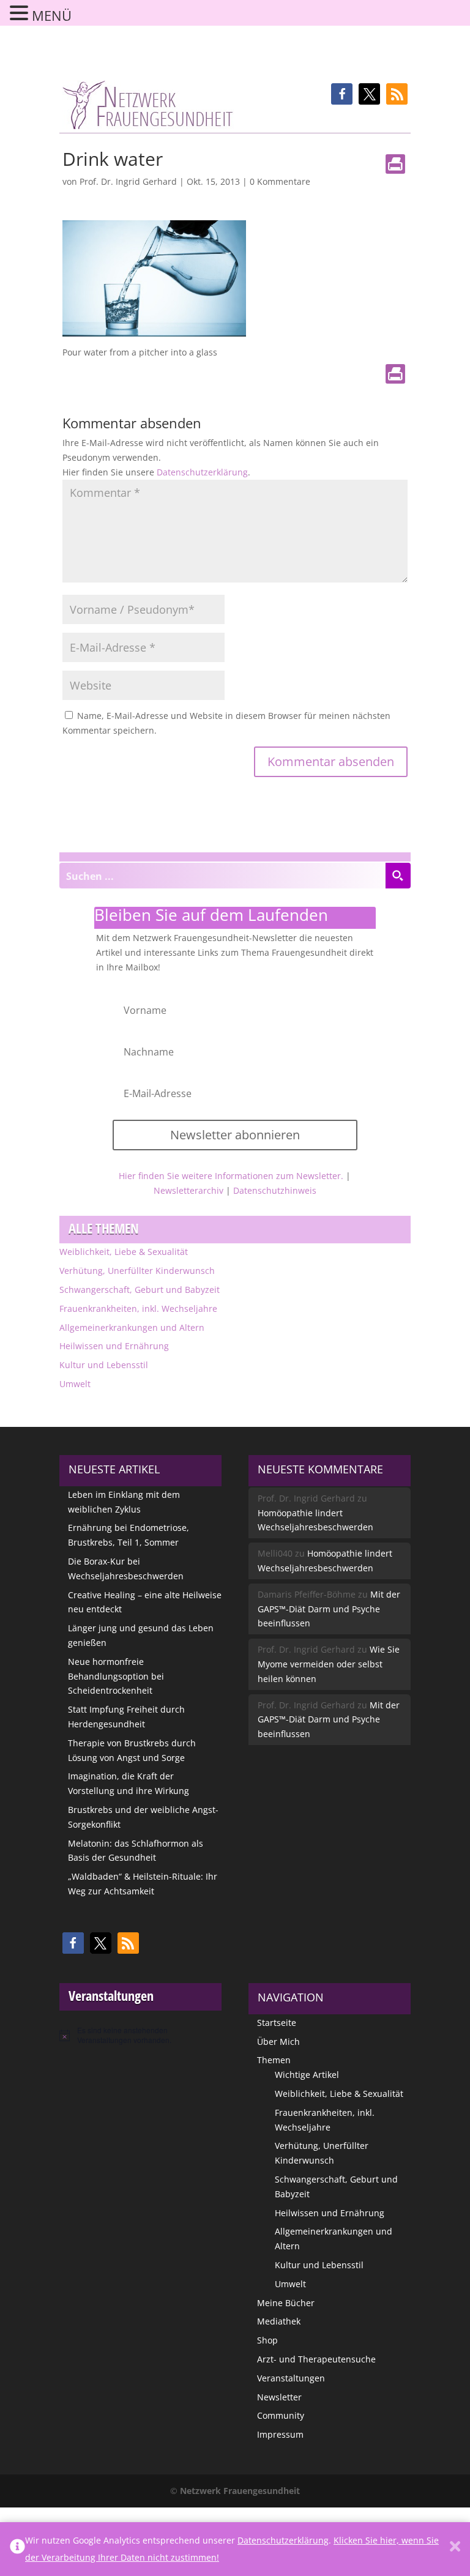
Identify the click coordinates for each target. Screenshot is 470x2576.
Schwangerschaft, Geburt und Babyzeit (140, 1290)
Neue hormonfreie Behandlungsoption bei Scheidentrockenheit (116, 1676)
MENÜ (52, 15)
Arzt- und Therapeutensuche (316, 2359)
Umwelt (75, 1384)
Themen (274, 2060)
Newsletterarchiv (188, 1190)
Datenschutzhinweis (275, 1190)
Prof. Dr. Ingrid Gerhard (128, 181)
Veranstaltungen (291, 2378)
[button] (342, 94)
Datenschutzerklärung (202, 472)
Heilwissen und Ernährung (114, 1346)
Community (281, 2415)
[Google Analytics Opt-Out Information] (17, 2549)
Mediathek (279, 2321)
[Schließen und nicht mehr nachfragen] (455, 2549)
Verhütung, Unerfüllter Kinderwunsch (137, 1271)
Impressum (280, 2434)
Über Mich (278, 2042)
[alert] (141, 2035)
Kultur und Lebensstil (104, 1365)
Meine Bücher (286, 2303)
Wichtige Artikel (307, 2075)
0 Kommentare (280, 181)
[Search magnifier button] (398, 876)
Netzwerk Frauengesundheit (240, 2491)
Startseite (277, 2023)
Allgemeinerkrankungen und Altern (132, 1327)
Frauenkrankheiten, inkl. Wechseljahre (138, 1308)
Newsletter (279, 2397)
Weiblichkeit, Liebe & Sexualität (124, 1252)
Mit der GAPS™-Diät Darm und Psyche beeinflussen (329, 1609)
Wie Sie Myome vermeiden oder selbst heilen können (329, 1664)
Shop (267, 2340)
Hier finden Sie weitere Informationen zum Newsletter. (231, 1176)
